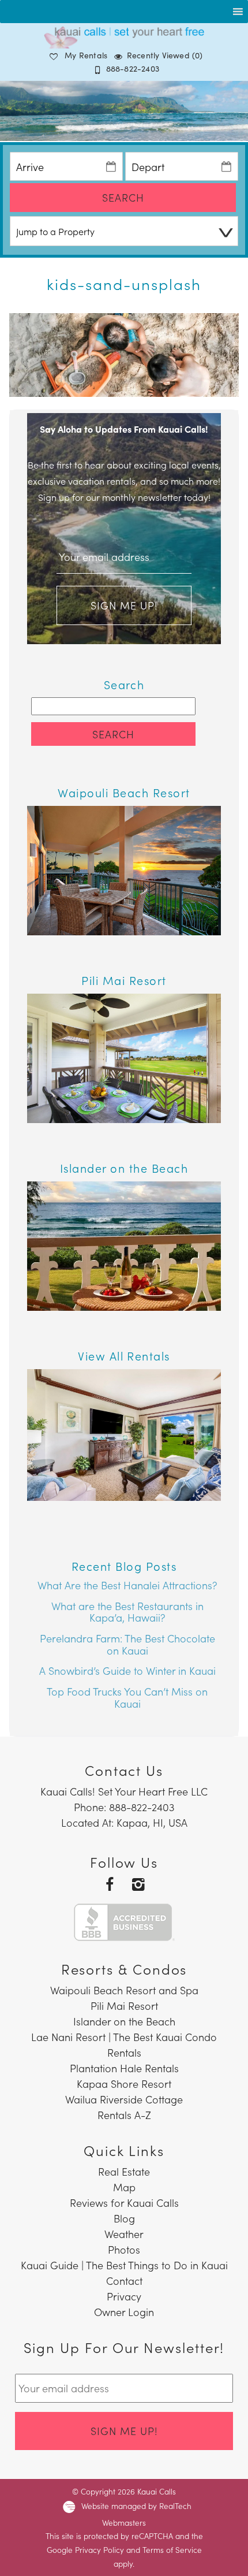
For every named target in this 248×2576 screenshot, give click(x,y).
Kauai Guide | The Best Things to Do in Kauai (124, 2265)
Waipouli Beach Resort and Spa (124, 1990)
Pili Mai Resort (124, 2006)
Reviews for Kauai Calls (124, 2203)
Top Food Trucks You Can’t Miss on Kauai (127, 1697)
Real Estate (124, 2171)
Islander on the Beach (124, 2021)
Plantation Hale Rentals (124, 2068)
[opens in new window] (110, 1884)
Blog (124, 2218)
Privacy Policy (99, 2550)
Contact (124, 2281)
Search (123, 197)
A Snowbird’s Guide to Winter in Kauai (127, 1670)
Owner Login (124, 2312)
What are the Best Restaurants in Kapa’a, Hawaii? (127, 1612)
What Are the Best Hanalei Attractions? (127, 1585)
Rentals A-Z (124, 2115)
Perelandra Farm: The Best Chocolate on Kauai (127, 1644)
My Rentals (86, 55)
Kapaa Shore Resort (124, 2084)
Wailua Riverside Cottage (124, 2099)
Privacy (124, 2296)
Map (124, 2187)
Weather (124, 2234)
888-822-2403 (133, 68)
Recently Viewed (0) (165, 55)
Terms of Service (172, 2550)
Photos (124, 2249)
